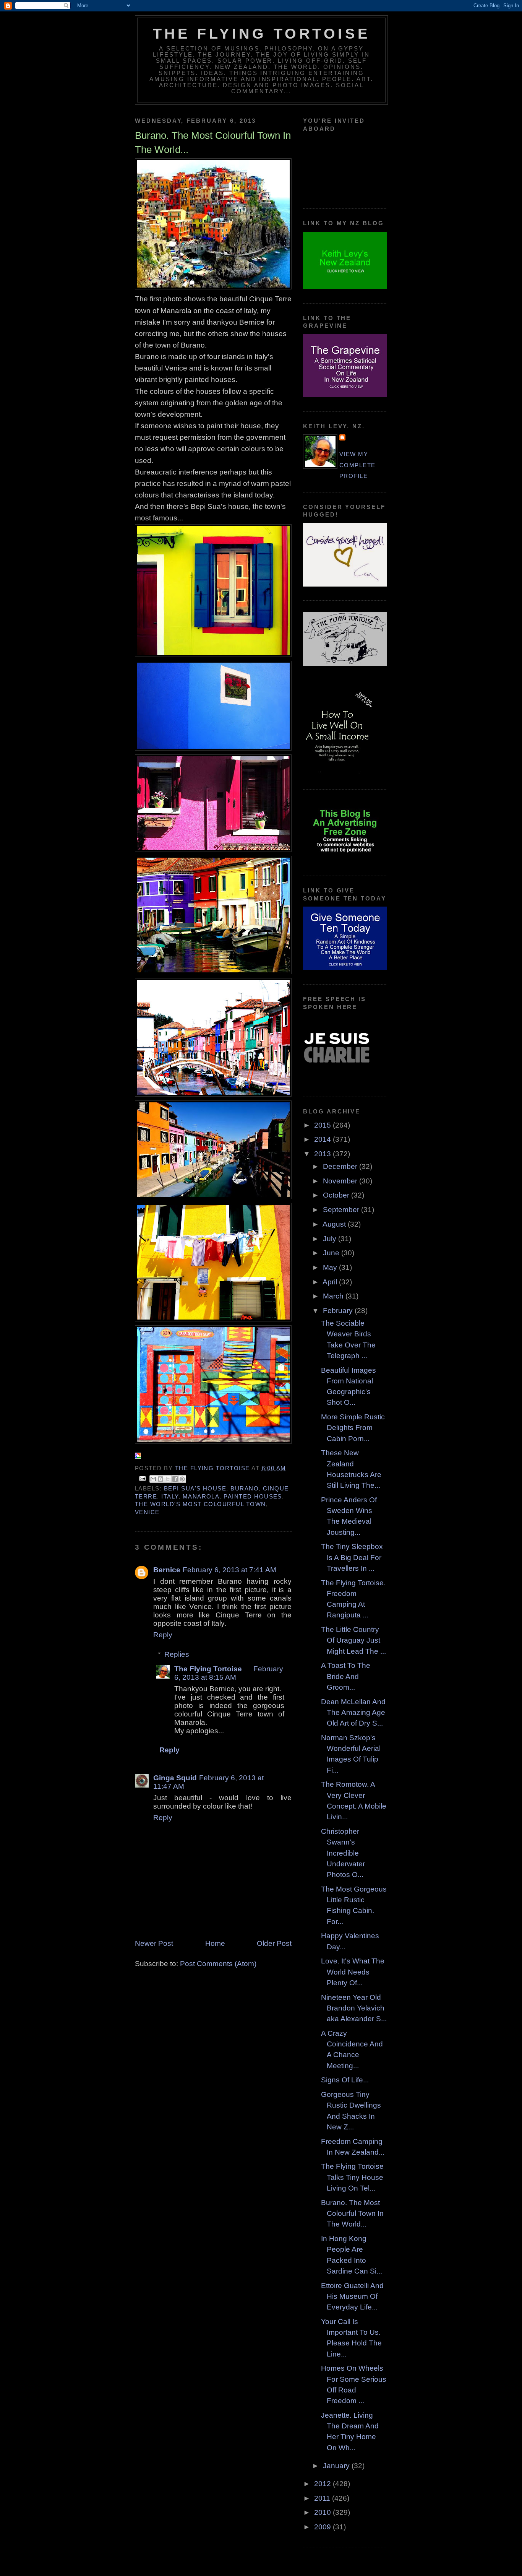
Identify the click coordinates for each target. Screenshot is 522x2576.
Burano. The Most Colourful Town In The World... (352, 2214)
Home (215, 1943)
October (337, 1195)
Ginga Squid (175, 1778)
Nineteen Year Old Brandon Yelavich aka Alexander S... (354, 2008)
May (331, 1267)
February (339, 1311)
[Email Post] (142, 1478)
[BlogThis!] (160, 1479)
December (341, 1166)
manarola (201, 1497)
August (335, 1224)
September (342, 1210)
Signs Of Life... (345, 2080)
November (341, 1181)
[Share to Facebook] (175, 1479)
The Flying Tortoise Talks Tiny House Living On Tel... (352, 2177)
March (334, 1296)
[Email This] (153, 1479)
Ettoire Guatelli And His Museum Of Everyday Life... (352, 2296)
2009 (323, 2527)
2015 (323, 1125)
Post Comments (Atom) (218, 1964)
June (332, 1253)
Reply (163, 1635)
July (331, 1239)
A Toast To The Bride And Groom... (346, 1676)
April (331, 1282)
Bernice (167, 1570)
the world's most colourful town (200, 1504)
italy (170, 1497)
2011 (323, 2498)
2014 (323, 1139)
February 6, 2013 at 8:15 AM (229, 1673)
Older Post (274, 1943)
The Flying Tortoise (261, 34)
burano (245, 1489)
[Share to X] (168, 1479)
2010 (323, 2512)
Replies (177, 1654)
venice (147, 1512)
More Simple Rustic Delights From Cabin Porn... (353, 1428)
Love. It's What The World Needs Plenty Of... (353, 1972)
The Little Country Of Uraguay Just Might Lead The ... (353, 1640)
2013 (323, 1154)
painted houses (253, 1497)
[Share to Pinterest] (182, 1479)
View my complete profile (357, 465)
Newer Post (154, 1943)
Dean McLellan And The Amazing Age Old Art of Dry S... (353, 1713)
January (337, 2466)
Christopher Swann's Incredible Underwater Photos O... (343, 1853)
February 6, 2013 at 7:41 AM (229, 1570)
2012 (323, 2484)
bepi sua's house (195, 1489)
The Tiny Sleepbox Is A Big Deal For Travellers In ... (352, 1557)
